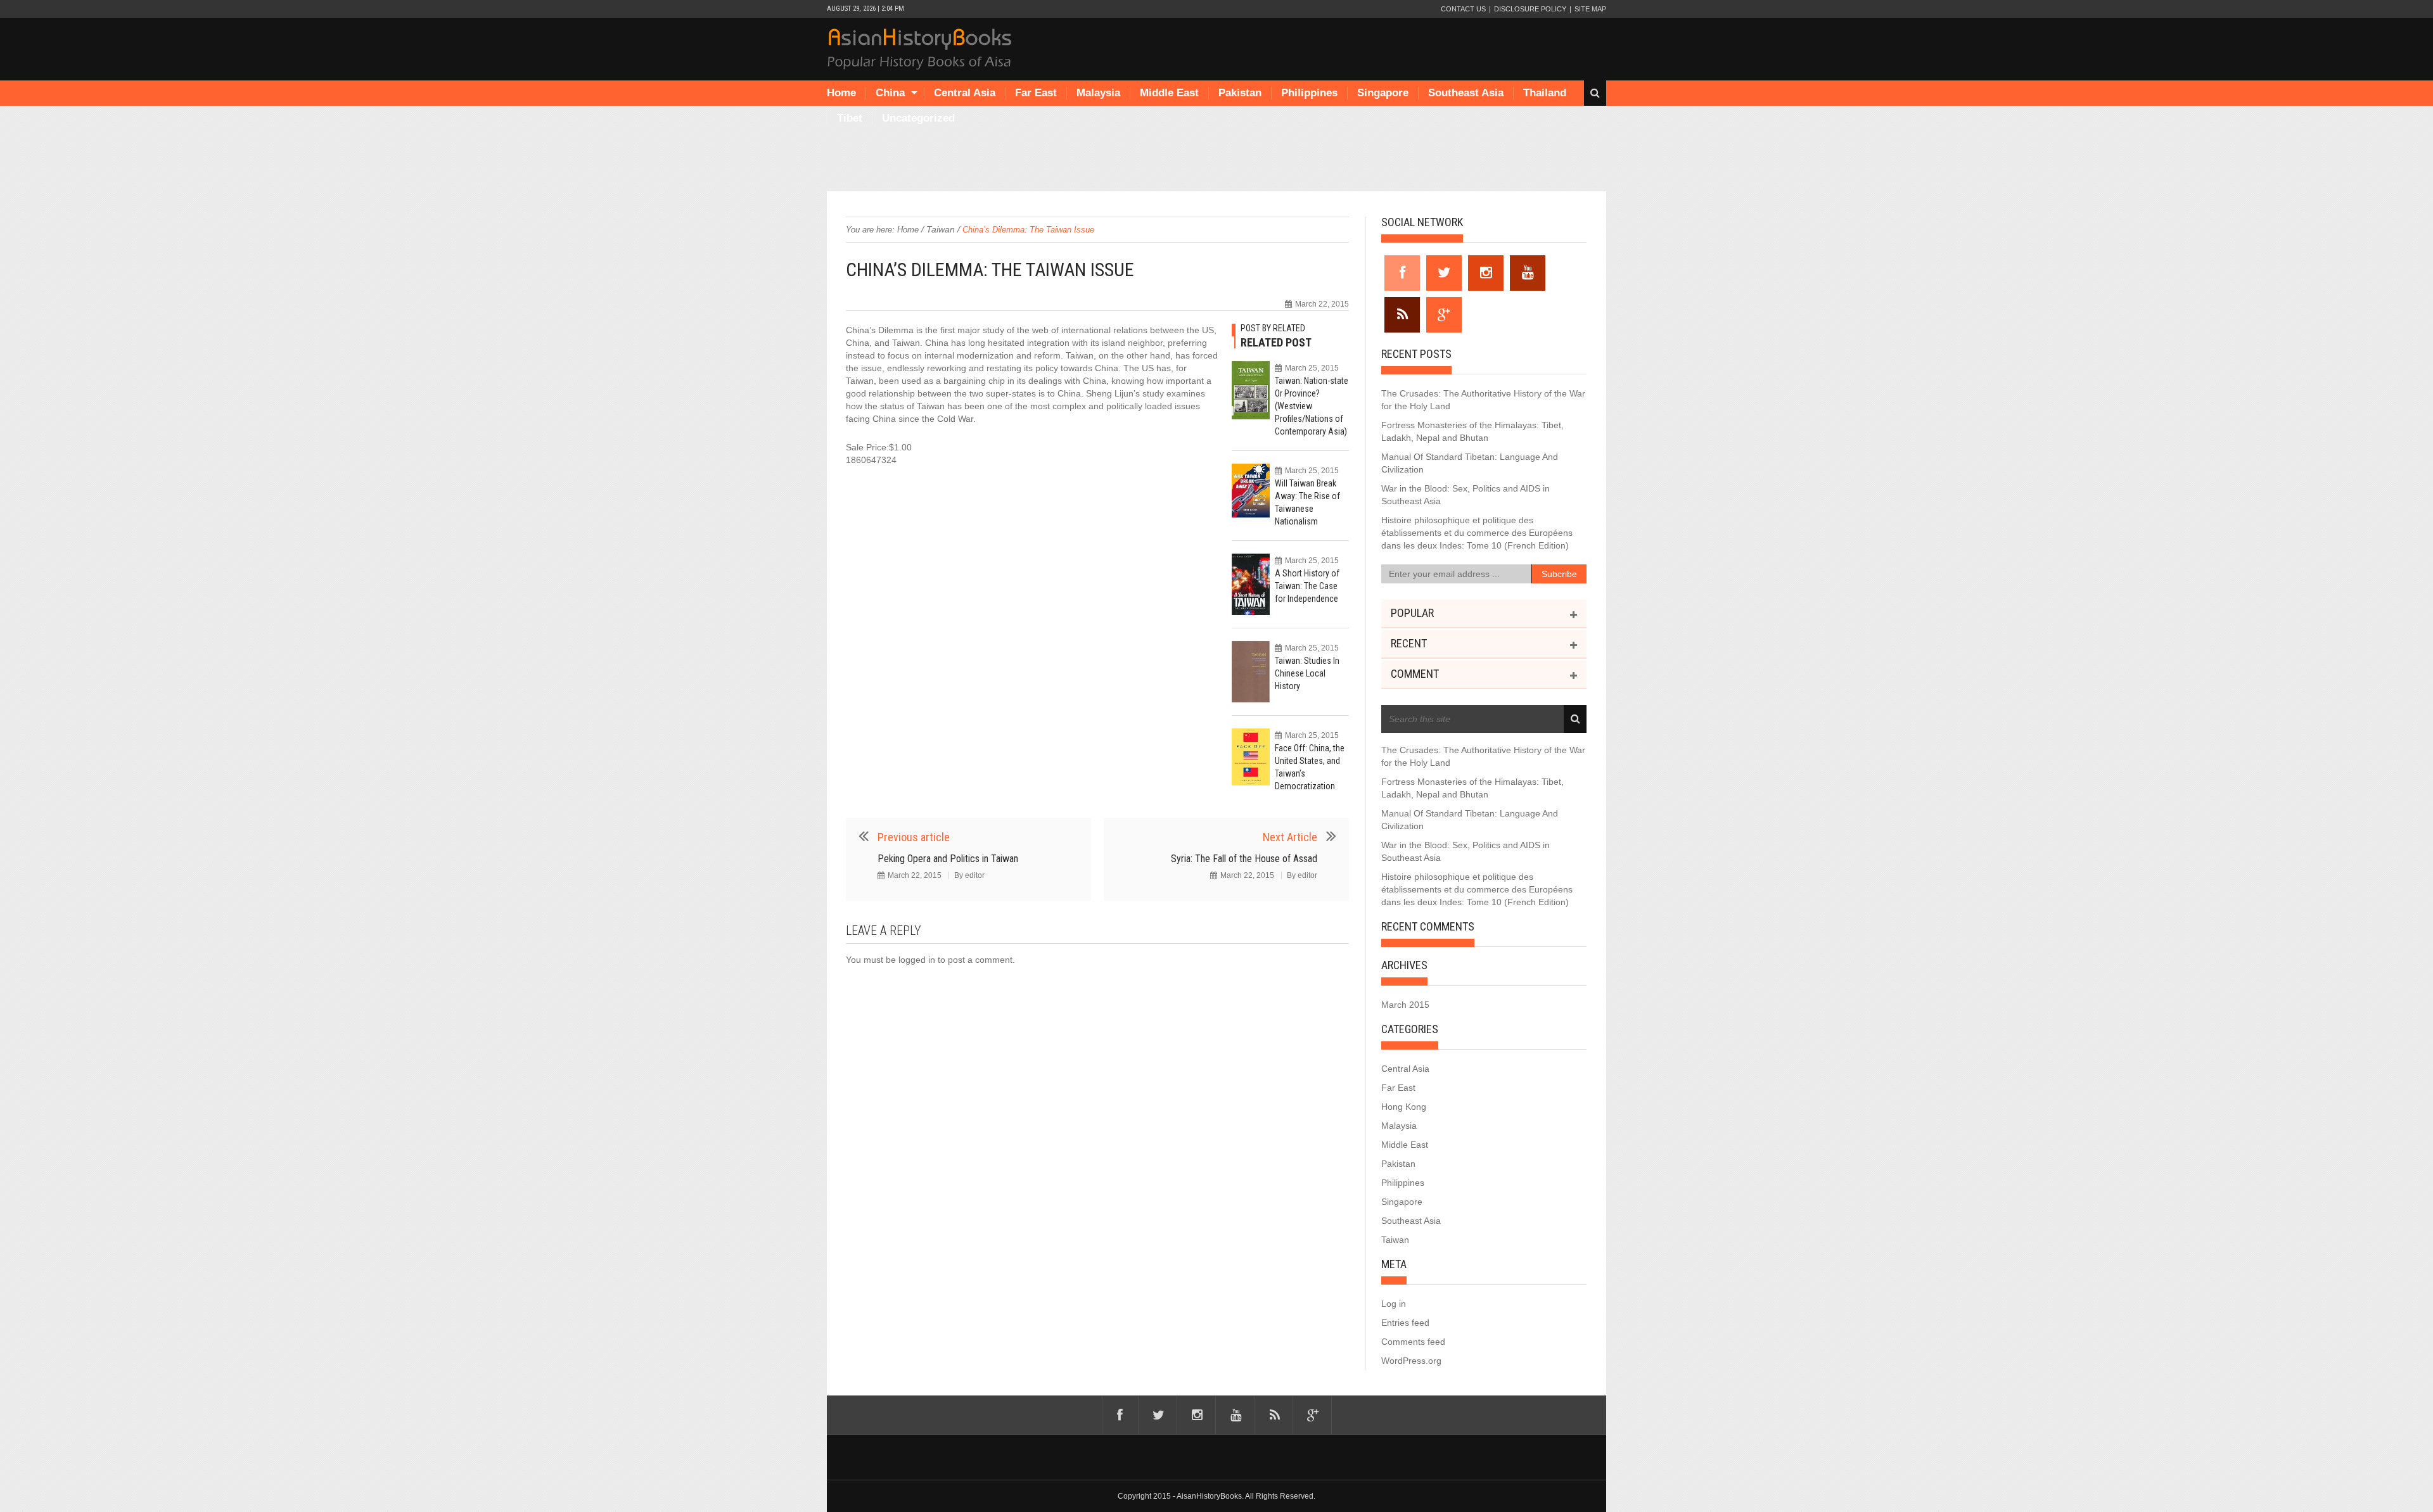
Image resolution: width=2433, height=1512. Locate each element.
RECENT (1409, 643)
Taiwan (941, 229)
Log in (1394, 1304)
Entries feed (1405, 1323)
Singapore (1383, 93)
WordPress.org (1411, 1361)
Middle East (1169, 93)
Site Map (1590, 9)
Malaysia (1098, 93)
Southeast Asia (1466, 93)
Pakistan (1240, 93)
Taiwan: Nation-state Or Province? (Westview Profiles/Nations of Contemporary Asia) (1312, 406)
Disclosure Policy (1530, 9)
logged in (917, 960)
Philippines (1309, 93)
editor (975, 875)
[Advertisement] (1216, 160)
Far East (1036, 93)
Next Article (1290, 837)
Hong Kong (1404, 1107)
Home (841, 93)
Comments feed (1413, 1342)
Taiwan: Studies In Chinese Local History (1307, 673)
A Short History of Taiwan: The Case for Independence (1307, 586)
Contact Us (1463, 9)
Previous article (914, 837)
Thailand (1545, 93)
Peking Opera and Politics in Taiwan (948, 859)
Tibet (850, 118)
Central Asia (965, 93)
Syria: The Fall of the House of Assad (1244, 859)
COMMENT (1415, 674)
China (890, 93)
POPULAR (1412, 613)
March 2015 (1405, 1005)
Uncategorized (918, 118)
